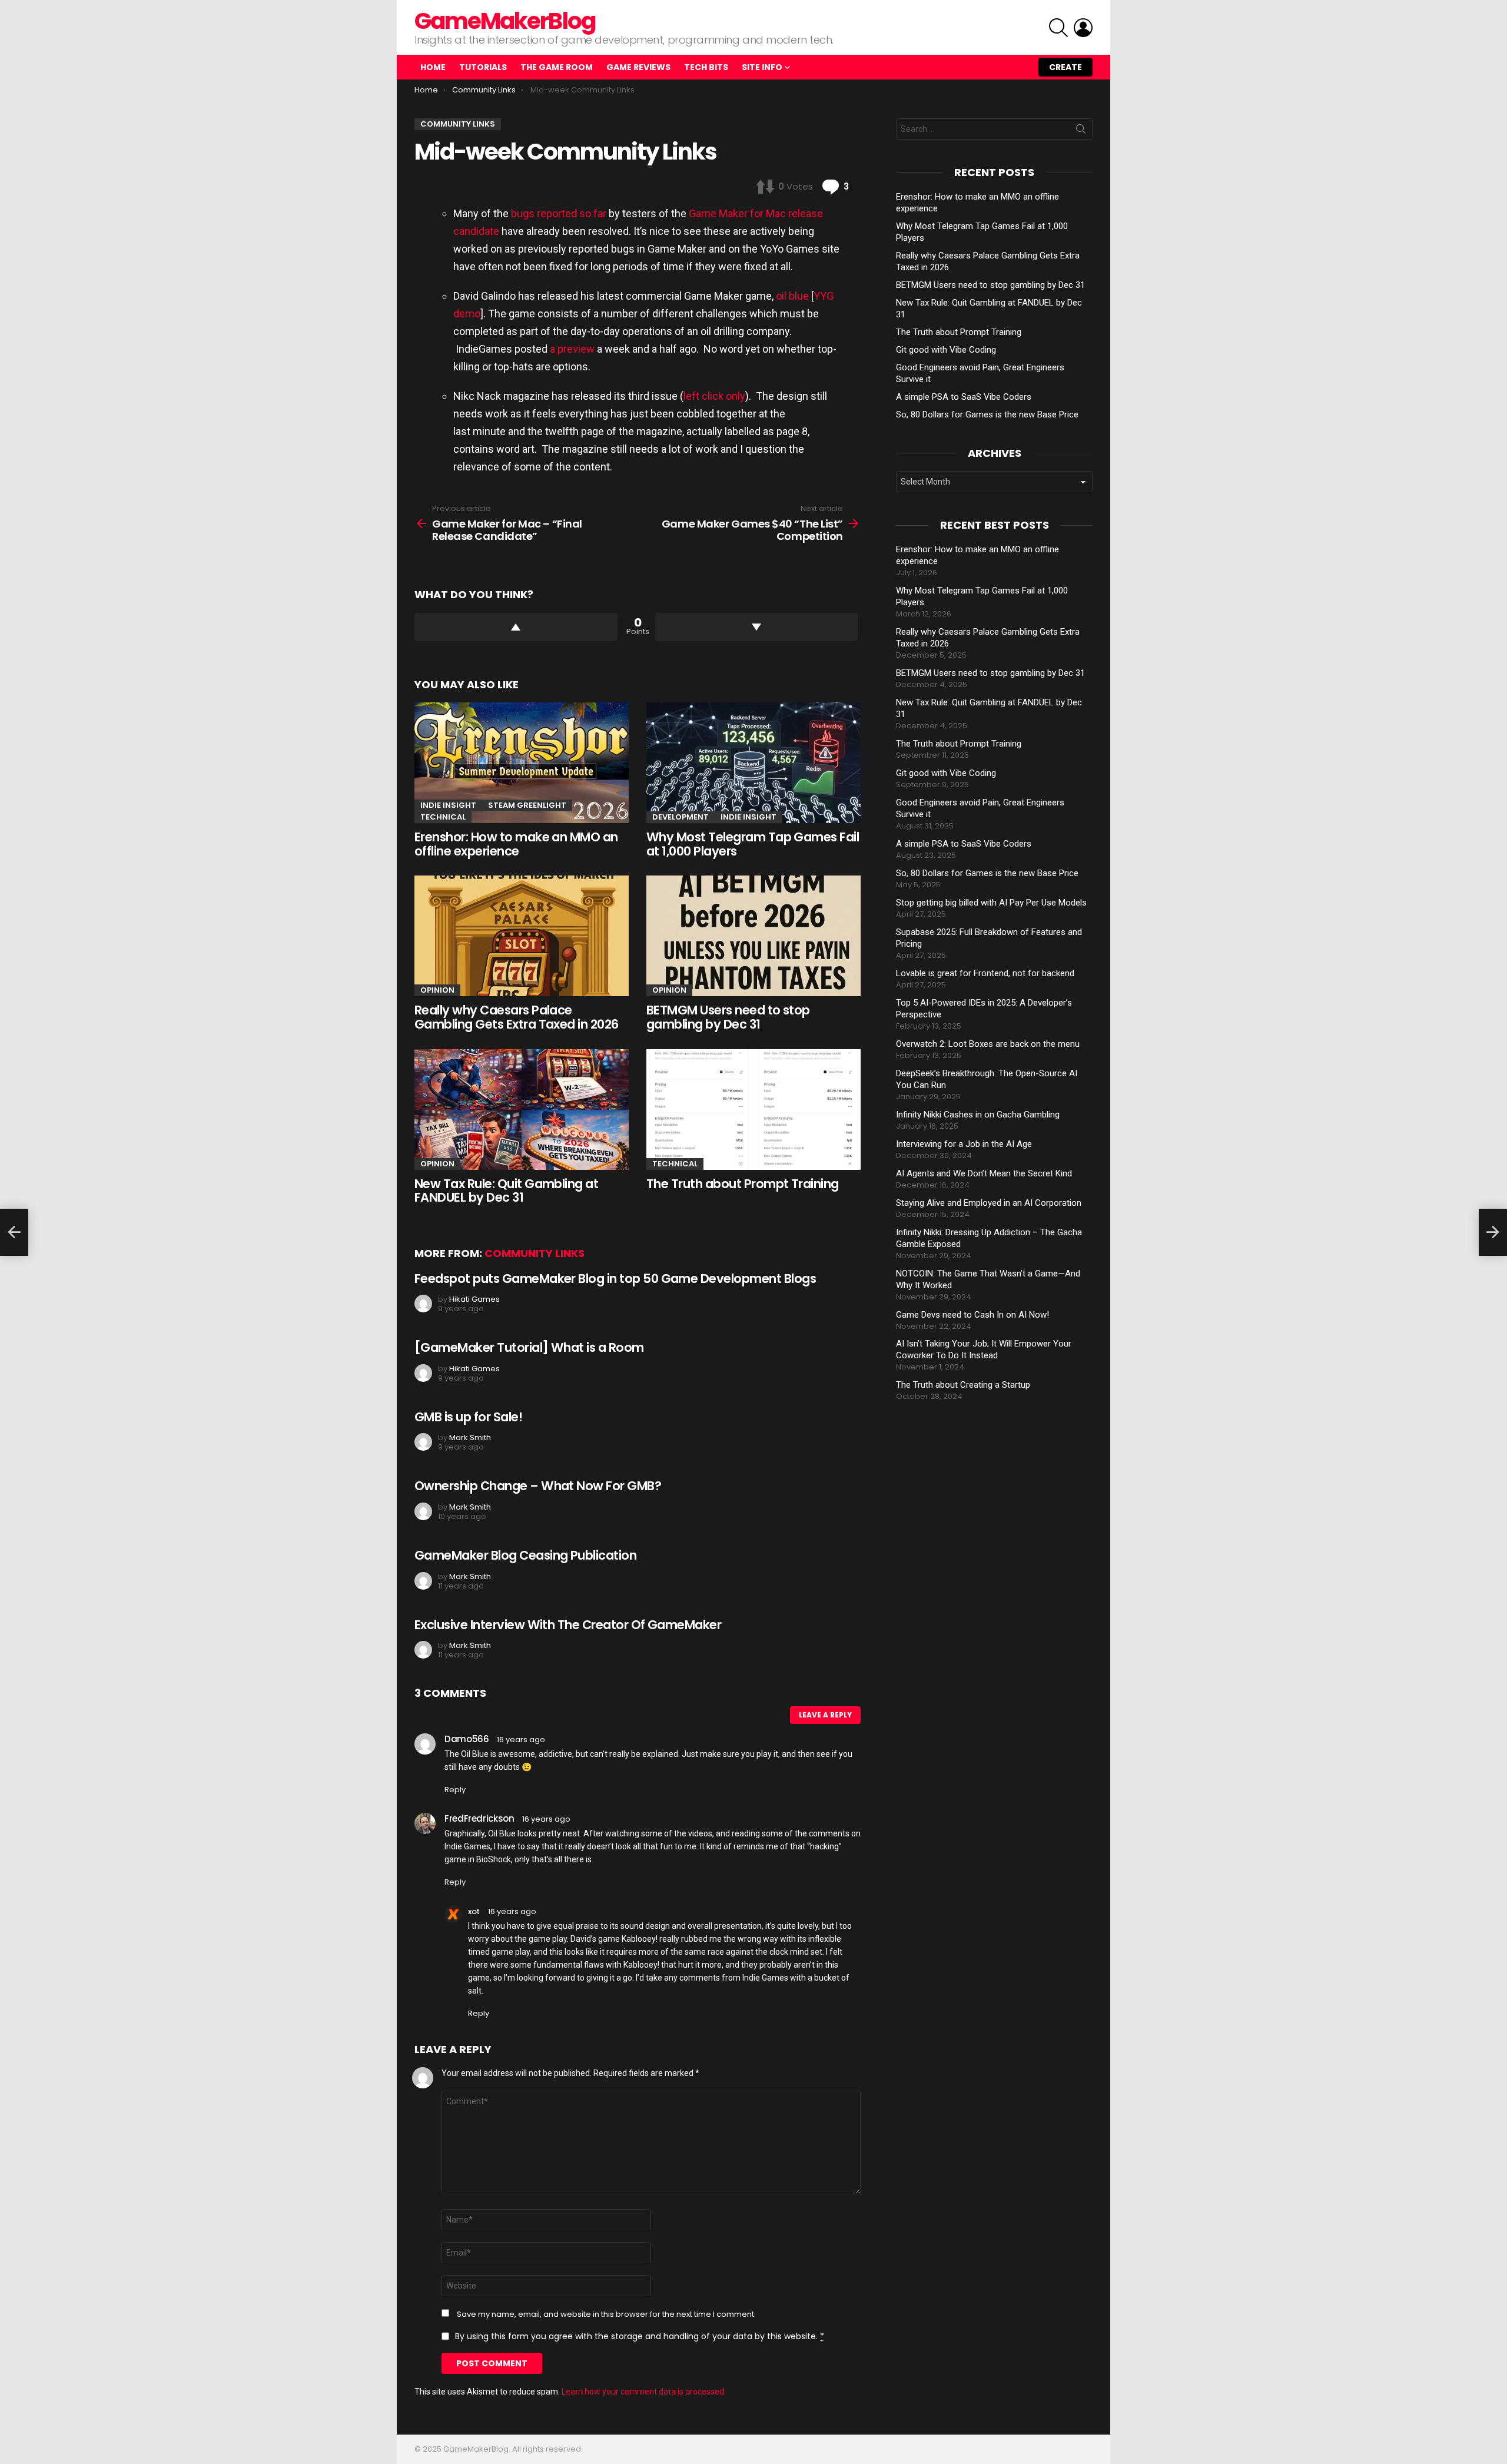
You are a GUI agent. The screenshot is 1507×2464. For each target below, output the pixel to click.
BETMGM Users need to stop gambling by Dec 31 (728, 1017)
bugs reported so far (559, 213)
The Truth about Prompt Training (743, 1184)
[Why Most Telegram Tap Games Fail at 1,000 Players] (753, 763)
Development (681, 817)
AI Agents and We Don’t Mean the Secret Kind (984, 1173)
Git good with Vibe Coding (946, 350)
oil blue (792, 296)
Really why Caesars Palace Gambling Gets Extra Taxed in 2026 (517, 1017)
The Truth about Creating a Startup (963, 1385)
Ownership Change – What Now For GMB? (538, 1486)
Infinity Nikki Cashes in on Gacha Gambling (978, 1115)
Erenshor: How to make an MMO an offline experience (516, 844)
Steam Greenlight (527, 805)
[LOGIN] (1083, 28)
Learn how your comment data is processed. (644, 2392)
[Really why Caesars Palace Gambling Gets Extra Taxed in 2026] (522, 936)
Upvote (516, 627)
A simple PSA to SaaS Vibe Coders (964, 397)
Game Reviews (638, 67)
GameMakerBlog (505, 21)
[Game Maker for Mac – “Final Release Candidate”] (14, 1232)
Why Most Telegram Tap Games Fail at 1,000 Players (753, 844)
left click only (714, 396)
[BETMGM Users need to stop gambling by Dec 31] (753, 936)
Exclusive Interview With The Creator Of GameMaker (568, 1625)
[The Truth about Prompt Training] (753, 1110)
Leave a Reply (825, 1715)
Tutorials (483, 67)
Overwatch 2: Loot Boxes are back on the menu (988, 1044)
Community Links (535, 1253)
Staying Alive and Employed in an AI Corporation (989, 1203)
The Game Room (557, 67)
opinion (437, 990)
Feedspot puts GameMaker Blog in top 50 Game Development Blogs (615, 1279)
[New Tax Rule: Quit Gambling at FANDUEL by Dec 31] (522, 1110)
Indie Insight (448, 805)
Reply (455, 1790)
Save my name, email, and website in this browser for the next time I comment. (606, 2314)
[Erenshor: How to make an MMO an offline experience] (522, 763)
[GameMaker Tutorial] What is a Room (529, 1347)
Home (433, 67)
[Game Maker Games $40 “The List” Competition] (1493, 1232)
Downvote (757, 627)
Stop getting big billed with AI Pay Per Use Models (991, 903)
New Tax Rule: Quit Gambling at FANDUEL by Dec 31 (506, 1191)
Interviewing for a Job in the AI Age (964, 1144)
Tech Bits (706, 67)
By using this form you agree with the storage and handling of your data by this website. (640, 2336)
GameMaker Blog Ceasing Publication (525, 1555)
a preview (572, 349)
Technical (443, 817)
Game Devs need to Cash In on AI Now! (972, 1315)
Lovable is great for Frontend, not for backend (985, 973)
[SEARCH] (1058, 28)
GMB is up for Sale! (468, 1417)
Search (1081, 131)
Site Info (762, 67)
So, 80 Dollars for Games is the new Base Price (987, 414)
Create (1065, 67)
